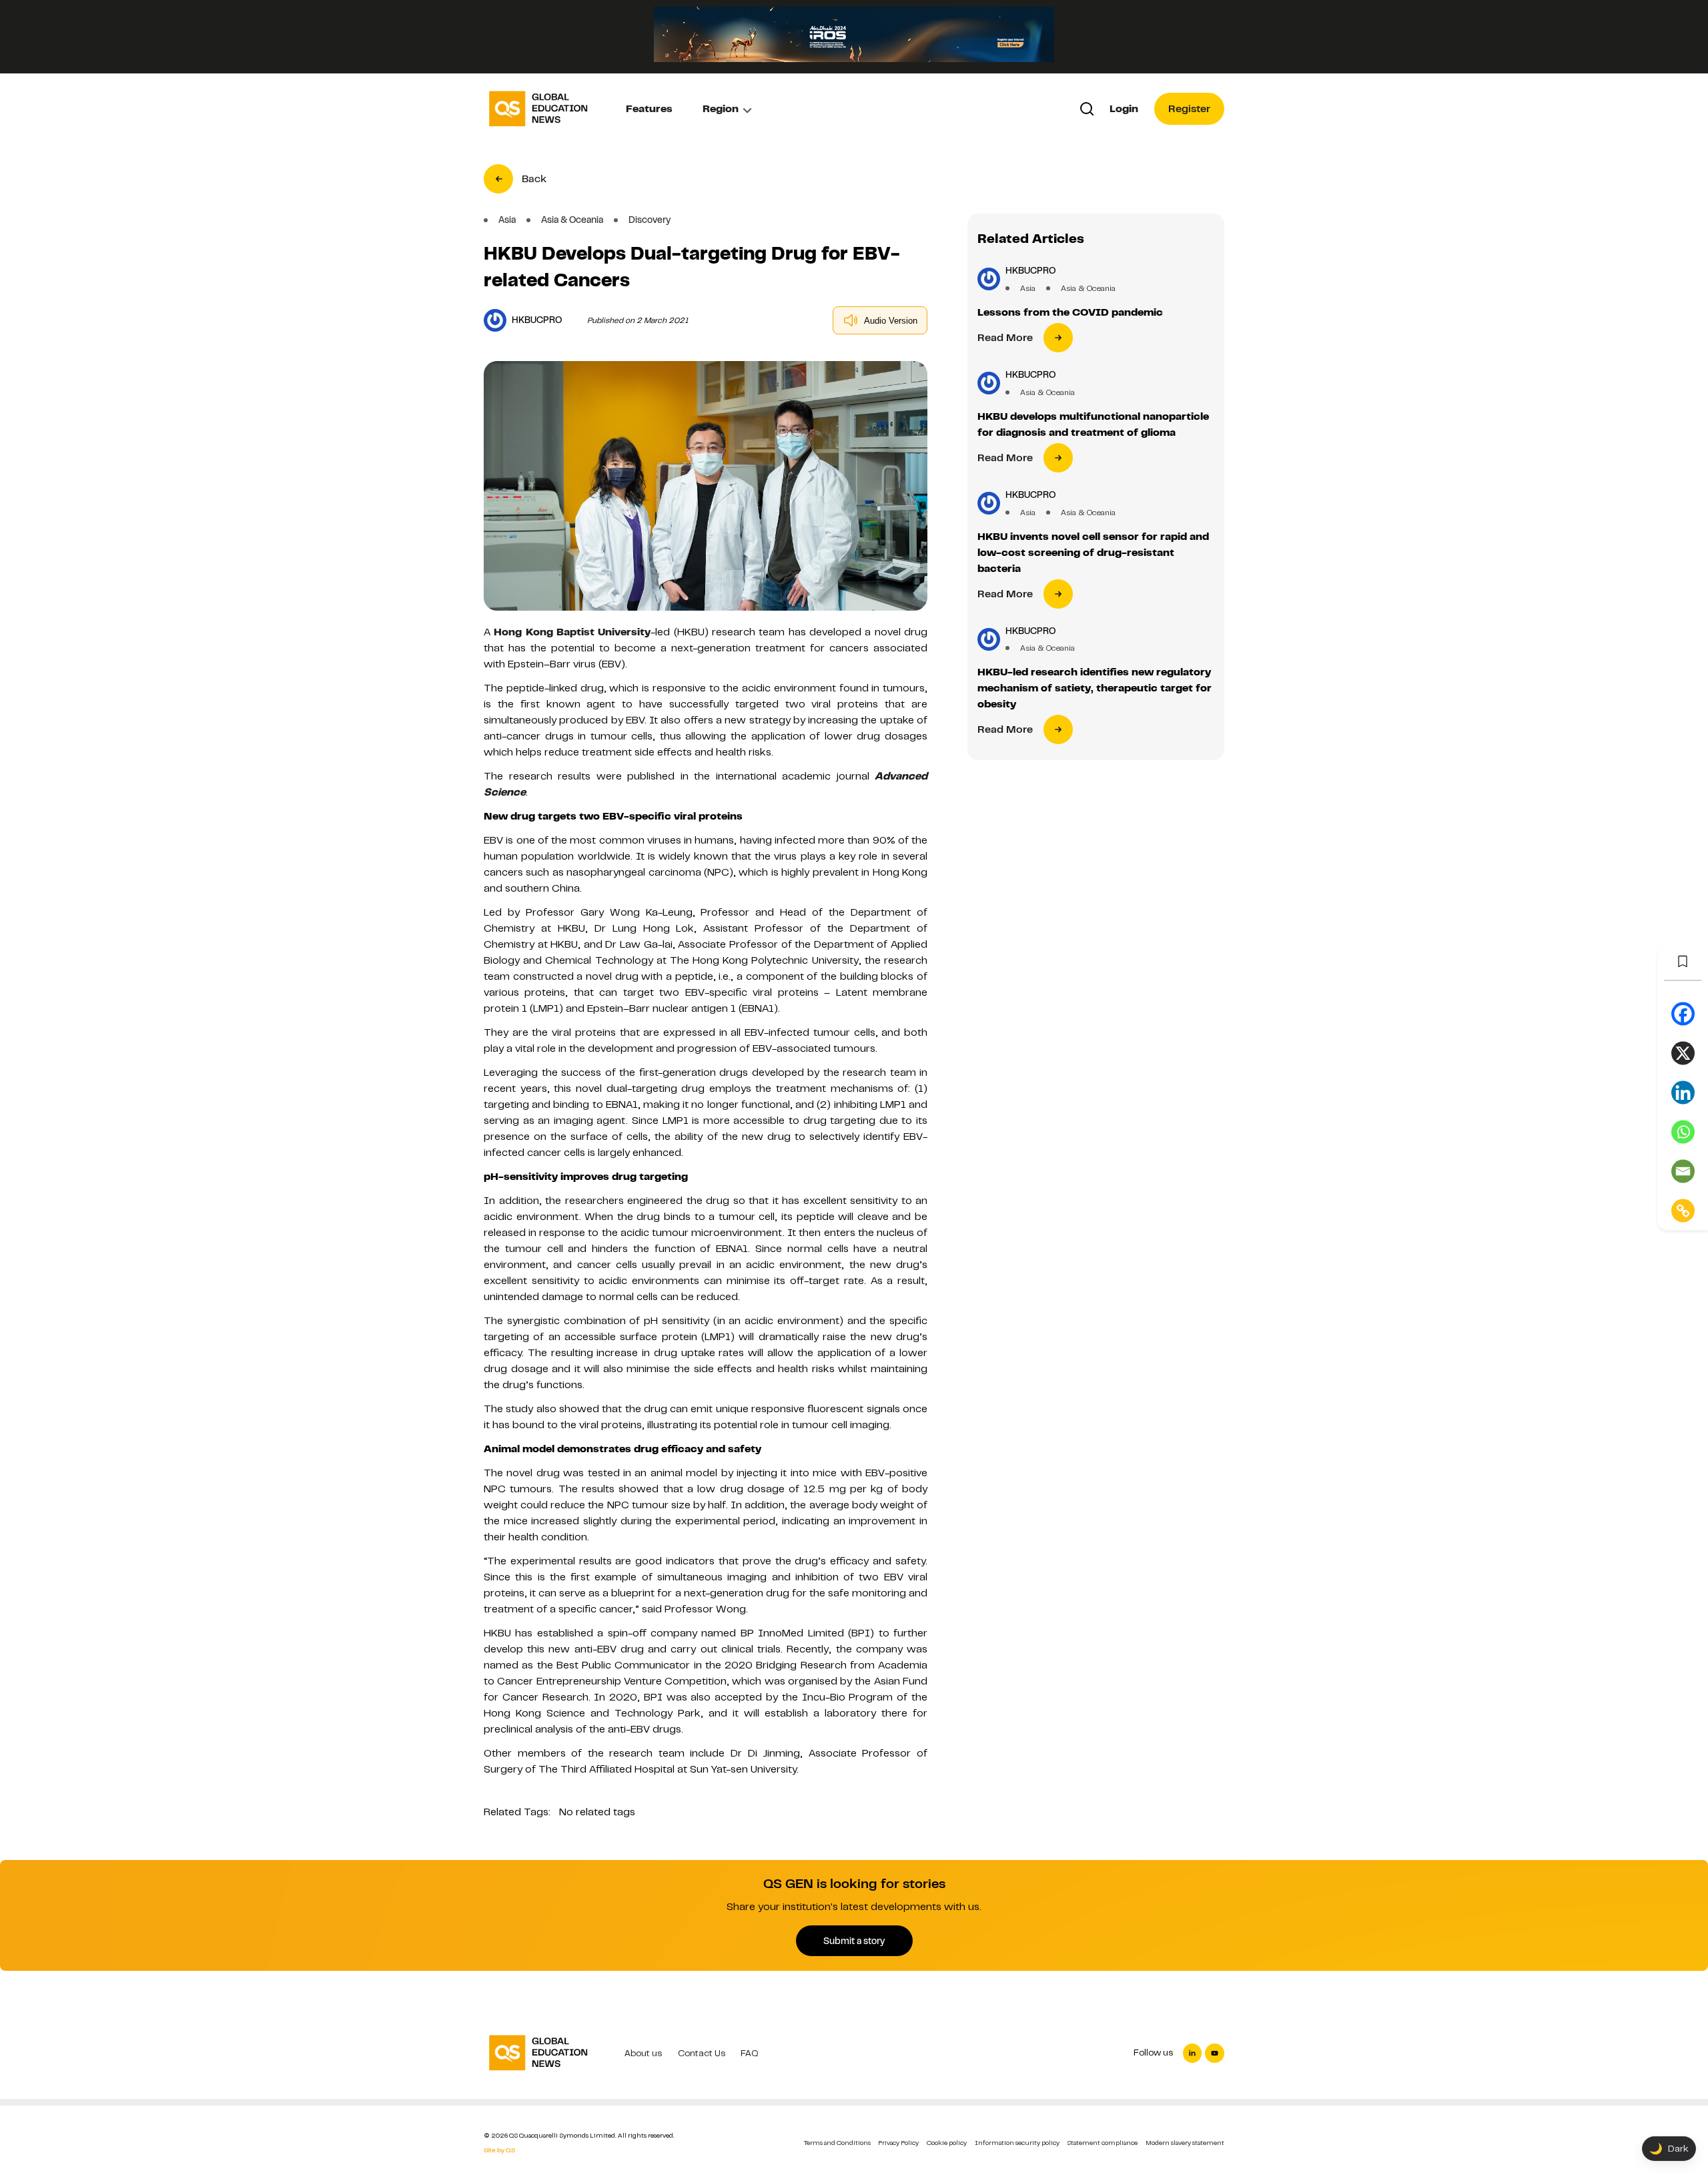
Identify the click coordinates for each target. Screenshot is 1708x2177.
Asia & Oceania (1088, 288)
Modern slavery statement (1185, 2143)
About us (643, 2053)
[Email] (1683, 1172)
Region (721, 109)
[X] (1683, 1053)
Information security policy (1017, 2143)
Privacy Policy (898, 2143)
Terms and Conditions (837, 2143)
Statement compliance (1102, 2143)
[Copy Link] (1683, 1211)
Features (649, 109)
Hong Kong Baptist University (572, 632)
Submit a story (854, 1941)
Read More (1005, 338)
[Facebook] (1683, 1014)
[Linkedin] (1683, 1093)
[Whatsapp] (1683, 1132)
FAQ (750, 2053)
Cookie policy (947, 2143)
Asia (1028, 288)
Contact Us (702, 2053)
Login (1124, 109)
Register (1189, 109)
